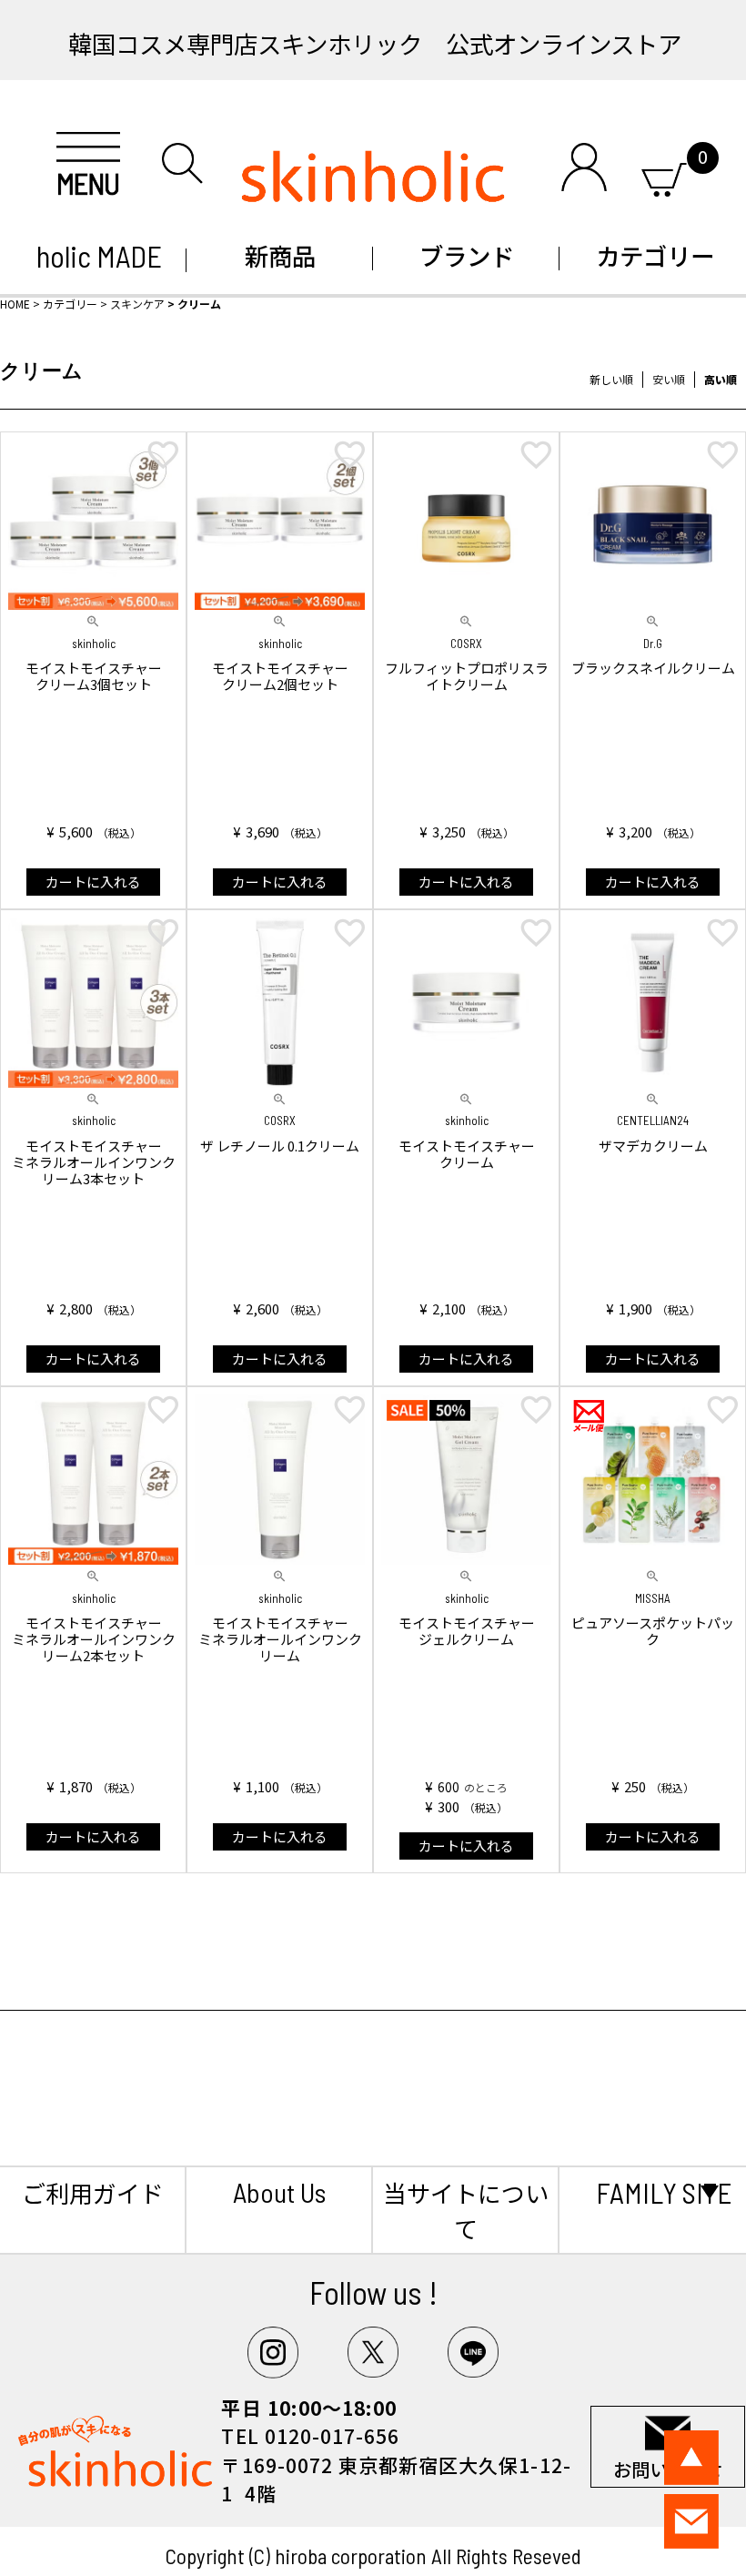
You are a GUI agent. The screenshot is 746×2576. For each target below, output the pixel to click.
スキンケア (137, 304)
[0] (664, 176)
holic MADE (93, 256)
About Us (279, 2192)
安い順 (669, 379)
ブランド (467, 255)
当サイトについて (466, 2210)
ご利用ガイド (93, 2192)
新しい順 (611, 379)
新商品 (280, 255)
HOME (15, 304)
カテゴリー (653, 255)
